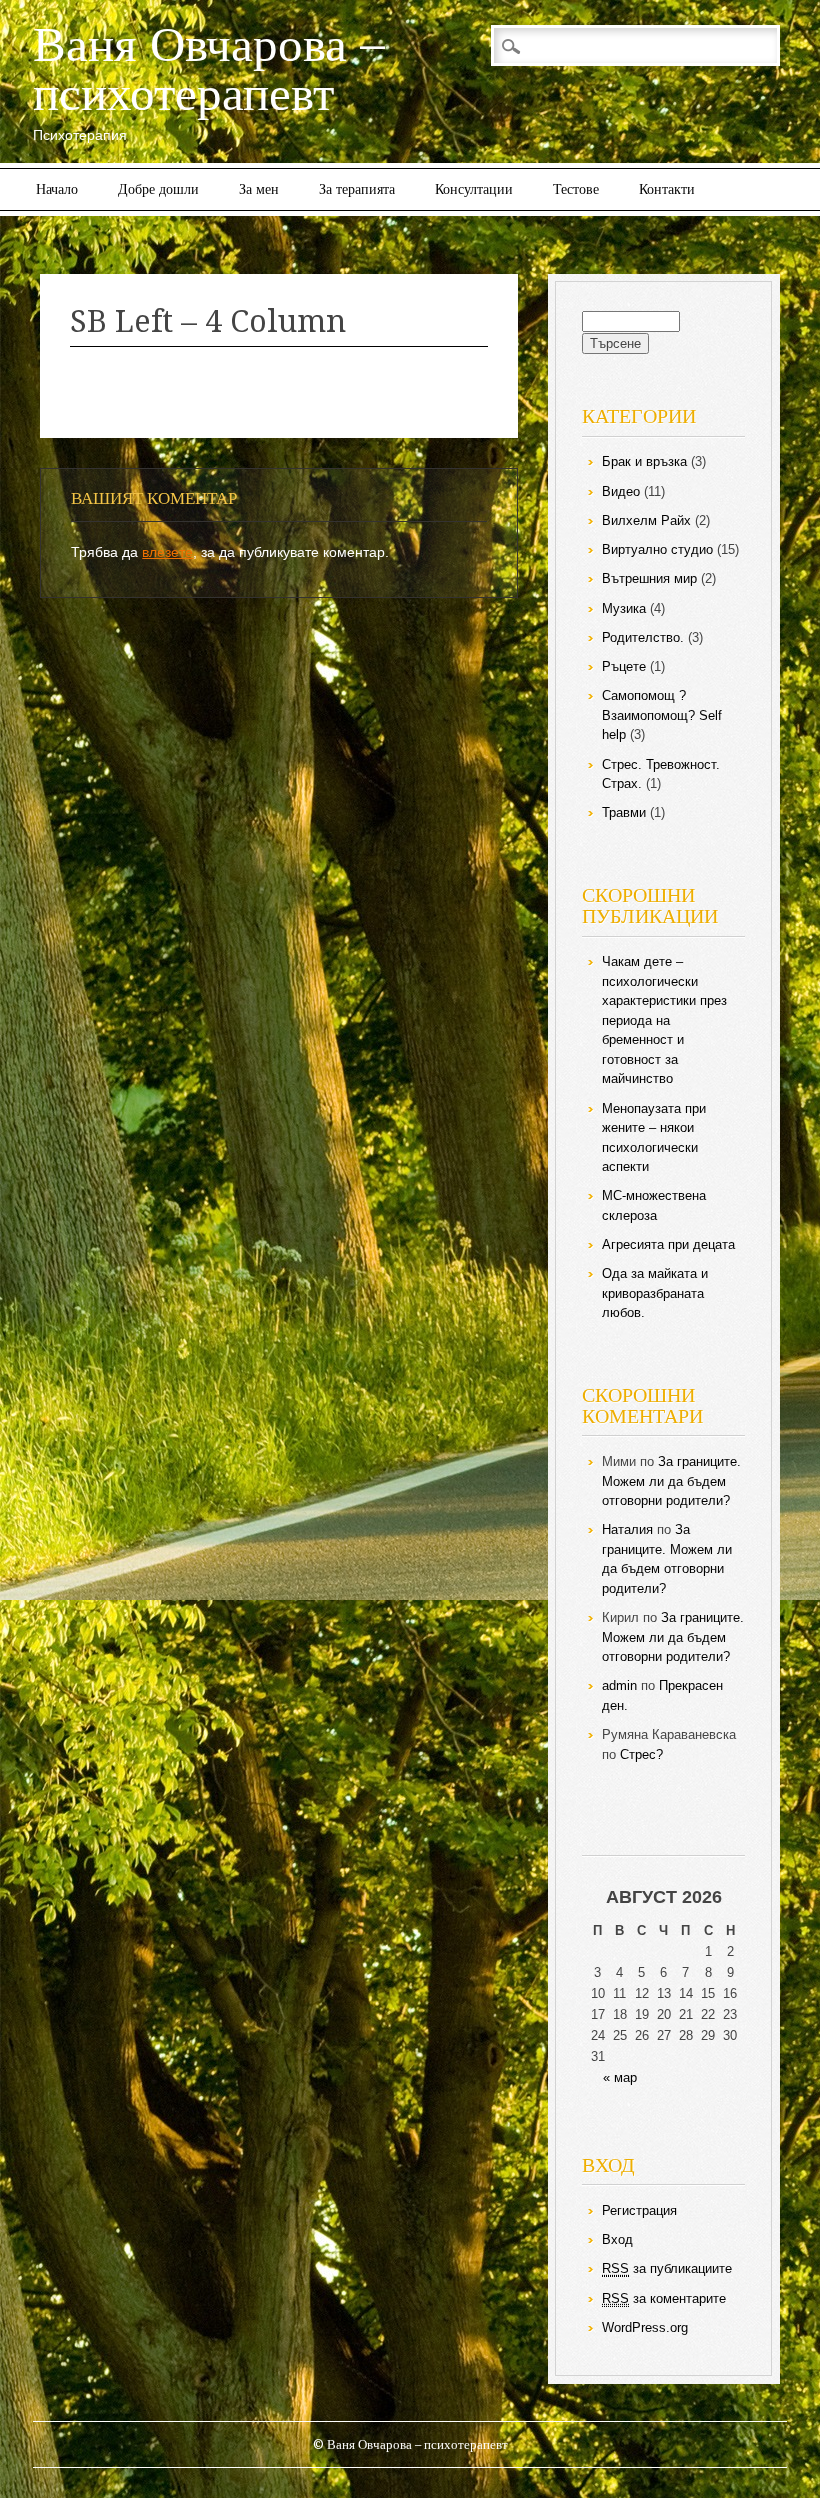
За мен (259, 189)
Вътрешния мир (649, 578)
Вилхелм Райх (646, 520)
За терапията (357, 189)
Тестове (576, 189)
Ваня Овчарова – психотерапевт (209, 68)
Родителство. (643, 637)
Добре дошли (158, 189)
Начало (57, 189)
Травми (624, 812)
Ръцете (624, 666)
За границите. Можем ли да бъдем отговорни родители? (671, 1481)
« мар (620, 2077)
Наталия (627, 1529)
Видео (621, 491)
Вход (617, 2239)
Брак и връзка (644, 461)
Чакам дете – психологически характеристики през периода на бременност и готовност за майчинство (664, 1020)
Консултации (474, 189)
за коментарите (664, 2298)
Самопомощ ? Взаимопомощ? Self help (662, 715)
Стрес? (641, 1754)
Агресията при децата (668, 1244)
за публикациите (667, 2268)
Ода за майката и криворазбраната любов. (655, 1293)
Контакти (667, 189)
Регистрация (639, 2210)
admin (619, 1685)
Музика (624, 608)
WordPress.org (645, 2327)
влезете (167, 552)
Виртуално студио (657, 549)
